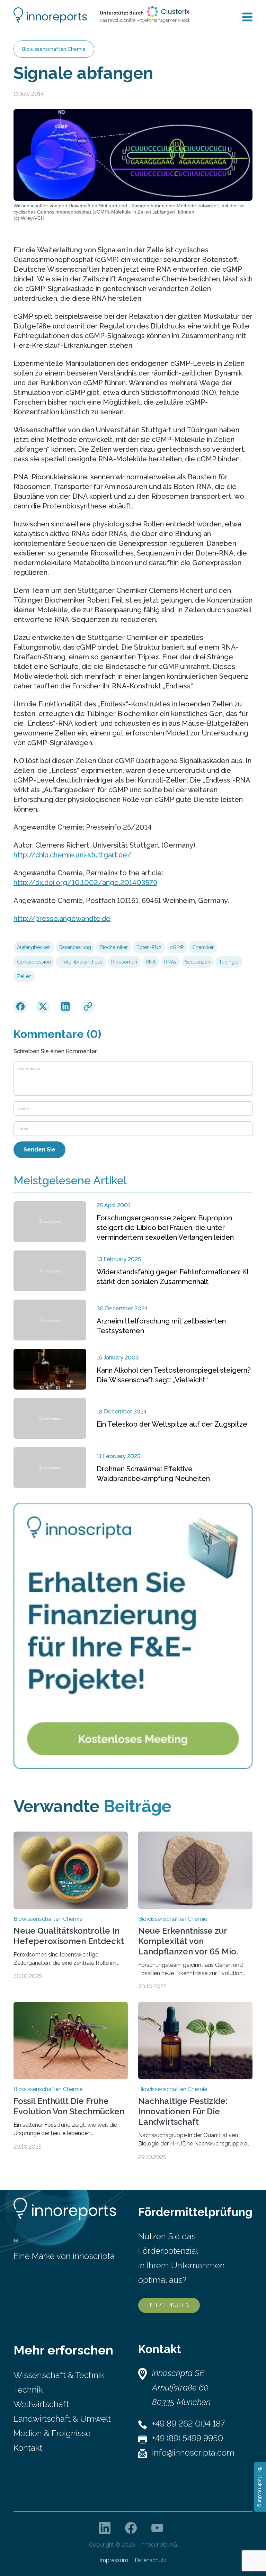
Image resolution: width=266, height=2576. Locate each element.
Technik (28, 2390)
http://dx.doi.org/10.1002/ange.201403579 (85, 883)
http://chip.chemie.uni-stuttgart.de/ (73, 855)
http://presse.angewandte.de (62, 919)
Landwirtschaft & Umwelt (62, 2419)
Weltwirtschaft (41, 2404)
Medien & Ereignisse (52, 2433)
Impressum (114, 2560)
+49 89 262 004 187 (188, 2424)
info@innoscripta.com (193, 2453)
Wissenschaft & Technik (59, 2375)
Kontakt (28, 2448)
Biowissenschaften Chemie (54, 49)
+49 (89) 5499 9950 (188, 2438)
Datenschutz (151, 2560)
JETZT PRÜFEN (169, 2305)
